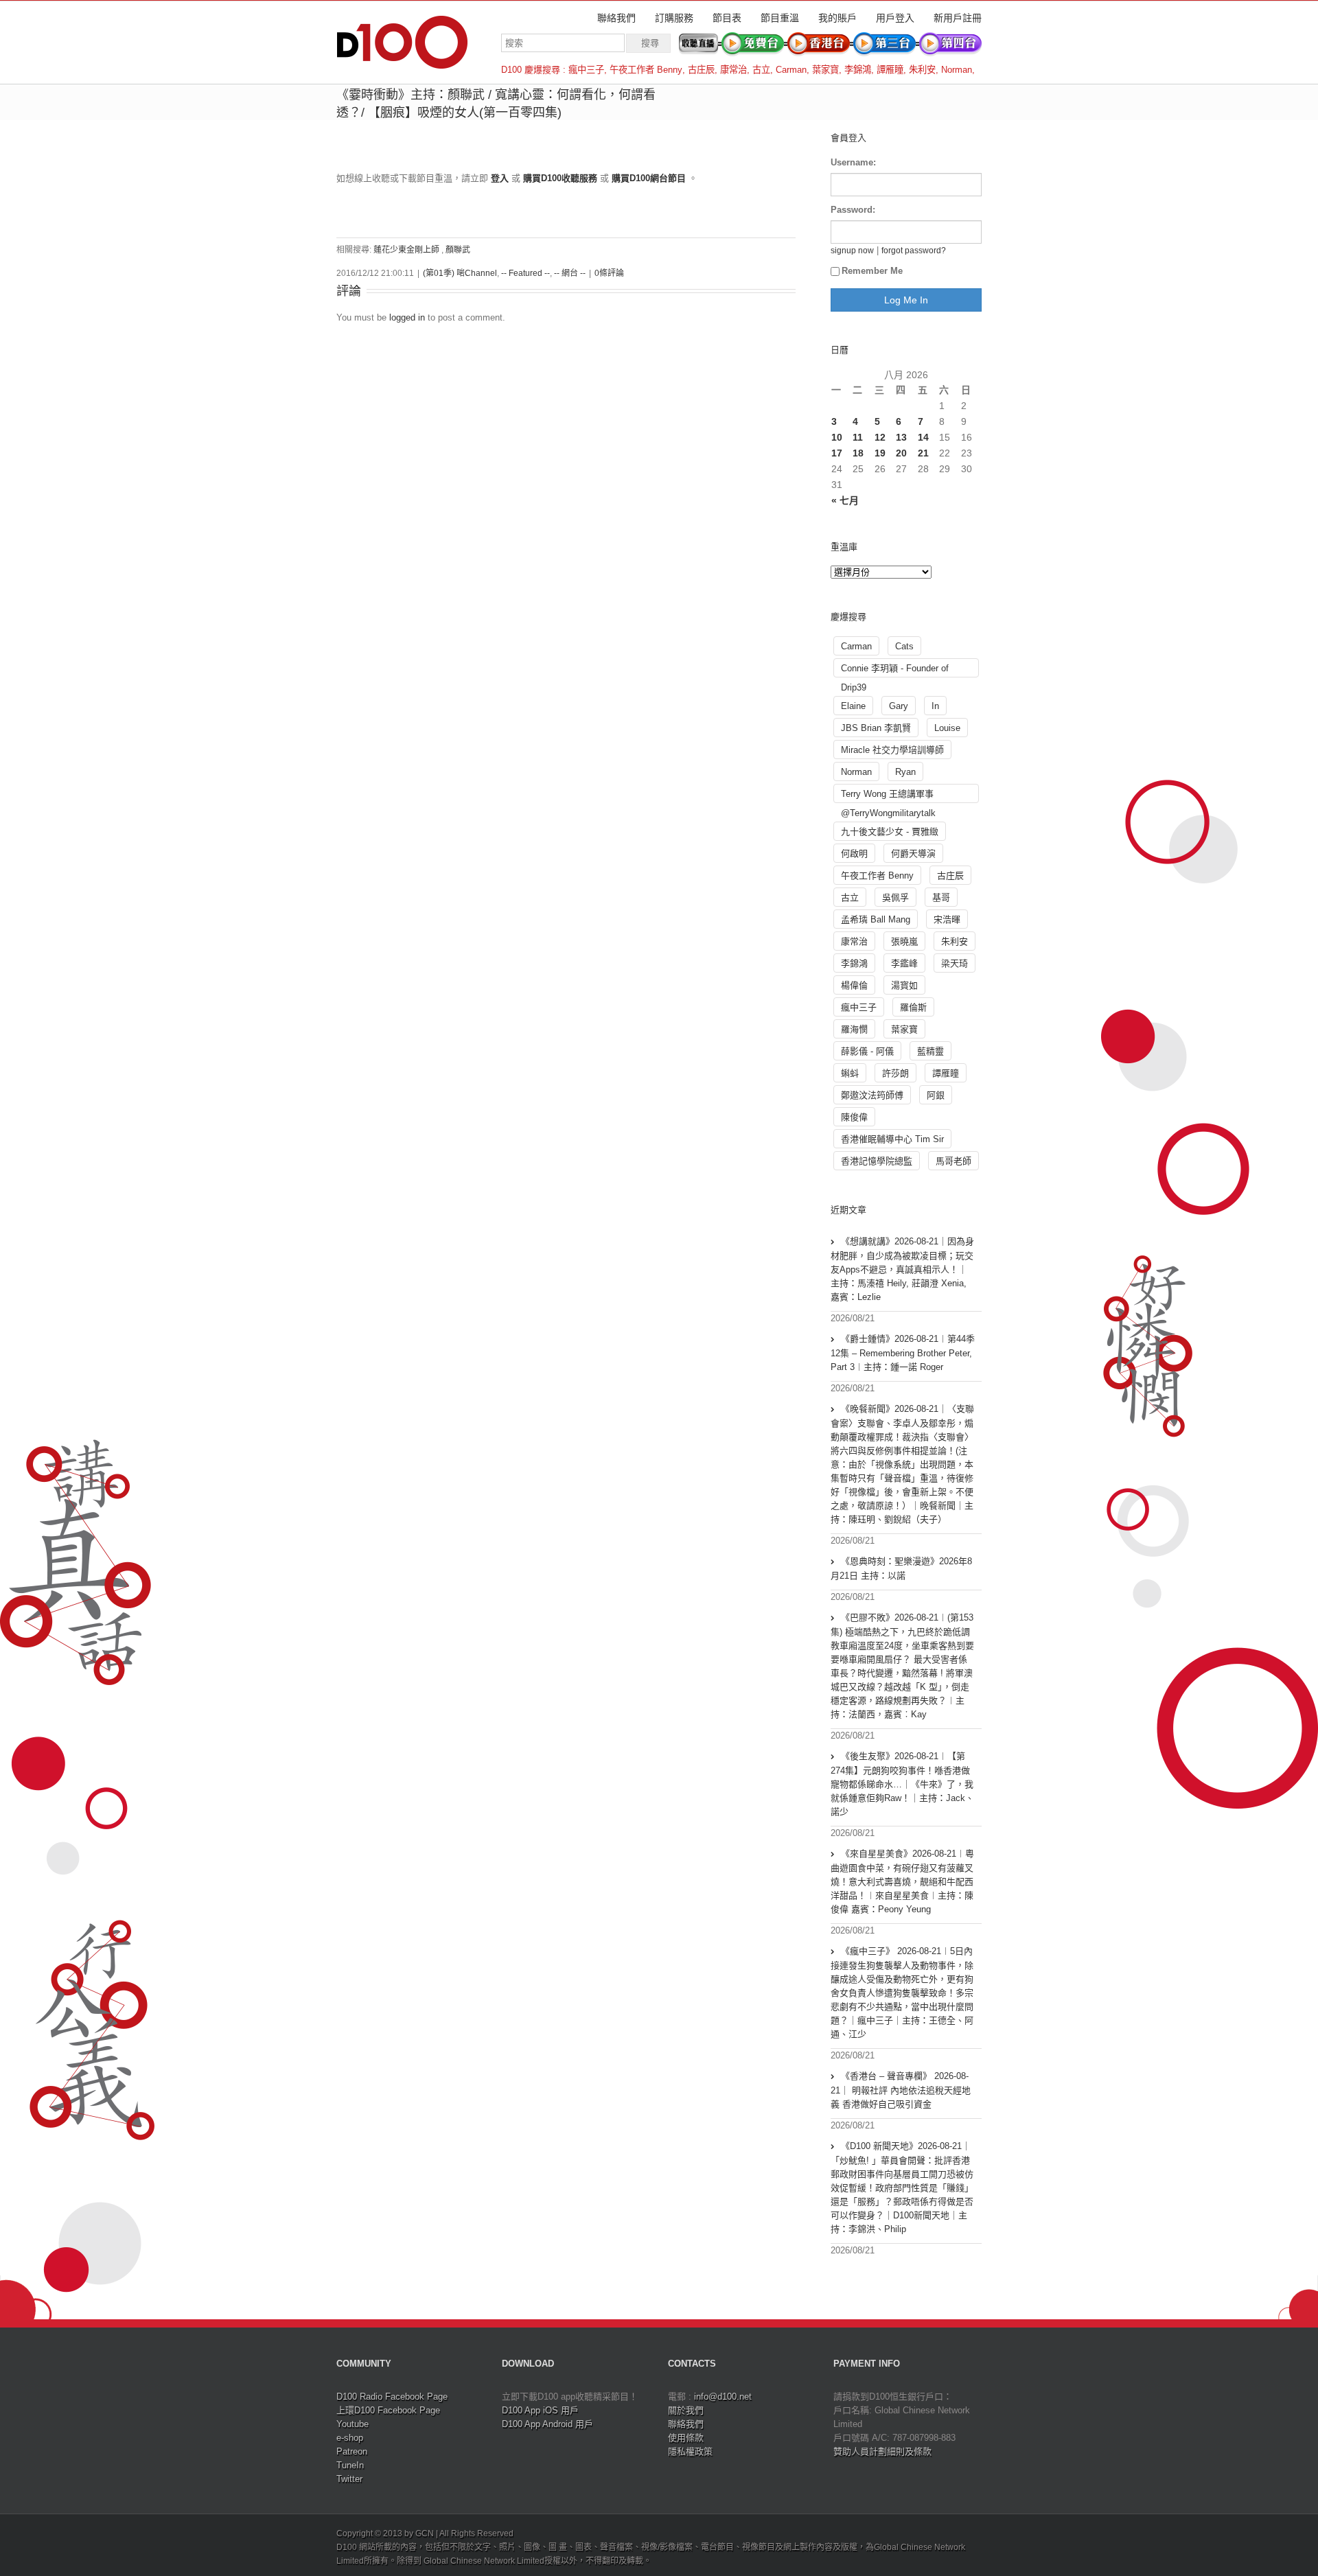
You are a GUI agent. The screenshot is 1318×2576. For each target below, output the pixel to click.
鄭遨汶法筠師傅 (872, 1095)
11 (858, 437)
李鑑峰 (904, 963)
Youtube (352, 2424)
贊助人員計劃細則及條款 (882, 2451)
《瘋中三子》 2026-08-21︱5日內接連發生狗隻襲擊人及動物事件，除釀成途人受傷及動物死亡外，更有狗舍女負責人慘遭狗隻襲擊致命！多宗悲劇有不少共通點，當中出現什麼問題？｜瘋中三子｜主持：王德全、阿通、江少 (902, 1993)
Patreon (352, 2451)
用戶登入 (895, 18)
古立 (761, 70)
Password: (853, 210)
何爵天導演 (913, 854)
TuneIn (350, 2465)
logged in (407, 317)
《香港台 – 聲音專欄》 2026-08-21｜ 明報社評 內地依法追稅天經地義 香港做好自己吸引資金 (901, 2090)
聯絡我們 (616, 18)
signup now (852, 250)
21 (923, 453)
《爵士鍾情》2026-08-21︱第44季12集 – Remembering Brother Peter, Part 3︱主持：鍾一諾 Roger (903, 1353)
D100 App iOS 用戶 (540, 2410)
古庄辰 (701, 70)
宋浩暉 (947, 919)
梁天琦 (955, 963)
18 (858, 453)
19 (880, 453)
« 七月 (845, 500)
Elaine (853, 706)
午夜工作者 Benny (646, 70)
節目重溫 (780, 18)
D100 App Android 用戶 (547, 2424)
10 (837, 437)
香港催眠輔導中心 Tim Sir (892, 1139)
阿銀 (936, 1095)
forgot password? (914, 250)
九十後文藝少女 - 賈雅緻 (890, 832)
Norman (957, 70)
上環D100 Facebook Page (388, 2410)
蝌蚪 (850, 1073)
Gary (899, 706)
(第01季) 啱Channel (460, 273)
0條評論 (609, 273)
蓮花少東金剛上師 (406, 250)
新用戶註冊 (958, 18)
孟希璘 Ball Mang (876, 919)
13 (901, 437)
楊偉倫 (854, 985)
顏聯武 (458, 250)
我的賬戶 (837, 18)
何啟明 (854, 854)
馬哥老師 (953, 1161)
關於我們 (686, 2410)
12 (880, 437)
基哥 (941, 897)
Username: (853, 162)
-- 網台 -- (570, 273)
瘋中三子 (586, 70)
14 (923, 437)
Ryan (905, 772)
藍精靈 (930, 1051)
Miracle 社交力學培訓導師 (892, 750)
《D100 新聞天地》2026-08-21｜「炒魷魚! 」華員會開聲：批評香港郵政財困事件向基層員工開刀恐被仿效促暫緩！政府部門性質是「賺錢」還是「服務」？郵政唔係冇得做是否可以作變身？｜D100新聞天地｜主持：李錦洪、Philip (902, 2188)
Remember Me (872, 271)
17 (837, 453)
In (935, 706)
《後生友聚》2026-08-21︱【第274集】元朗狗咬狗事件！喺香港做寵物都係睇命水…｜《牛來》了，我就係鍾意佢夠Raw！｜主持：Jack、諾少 (902, 1784)
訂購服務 (674, 18)
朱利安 (922, 70)
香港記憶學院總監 (877, 1161)
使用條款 (686, 2438)
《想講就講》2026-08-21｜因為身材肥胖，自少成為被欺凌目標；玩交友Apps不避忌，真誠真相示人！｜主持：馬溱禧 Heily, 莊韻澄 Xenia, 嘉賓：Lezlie (902, 1269)
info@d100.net (723, 2397)
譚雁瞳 (890, 70)
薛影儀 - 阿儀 (867, 1051)
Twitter (349, 2479)
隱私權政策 (690, 2451)
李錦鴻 (858, 70)
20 (901, 453)
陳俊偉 (854, 1117)
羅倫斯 (913, 1007)
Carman (791, 70)
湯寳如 (904, 985)
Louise (947, 728)
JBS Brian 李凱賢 (876, 728)
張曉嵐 (904, 941)
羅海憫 (854, 1029)
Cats (904, 646)
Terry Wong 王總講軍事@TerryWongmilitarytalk (888, 796)
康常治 (733, 70)
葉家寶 (825, 70)
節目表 (727, 18)
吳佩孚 (895, 897)
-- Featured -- (525, 273)
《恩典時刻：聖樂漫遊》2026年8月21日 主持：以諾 (901, 1568)
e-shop (350, 2438)
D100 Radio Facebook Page (392, 2397)
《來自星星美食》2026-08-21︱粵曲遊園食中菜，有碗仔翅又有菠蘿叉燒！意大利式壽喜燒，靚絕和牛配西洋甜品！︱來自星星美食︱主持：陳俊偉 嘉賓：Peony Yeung (902, 1881)
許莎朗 (895, 1073)
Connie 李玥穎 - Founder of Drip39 (895, 670)
